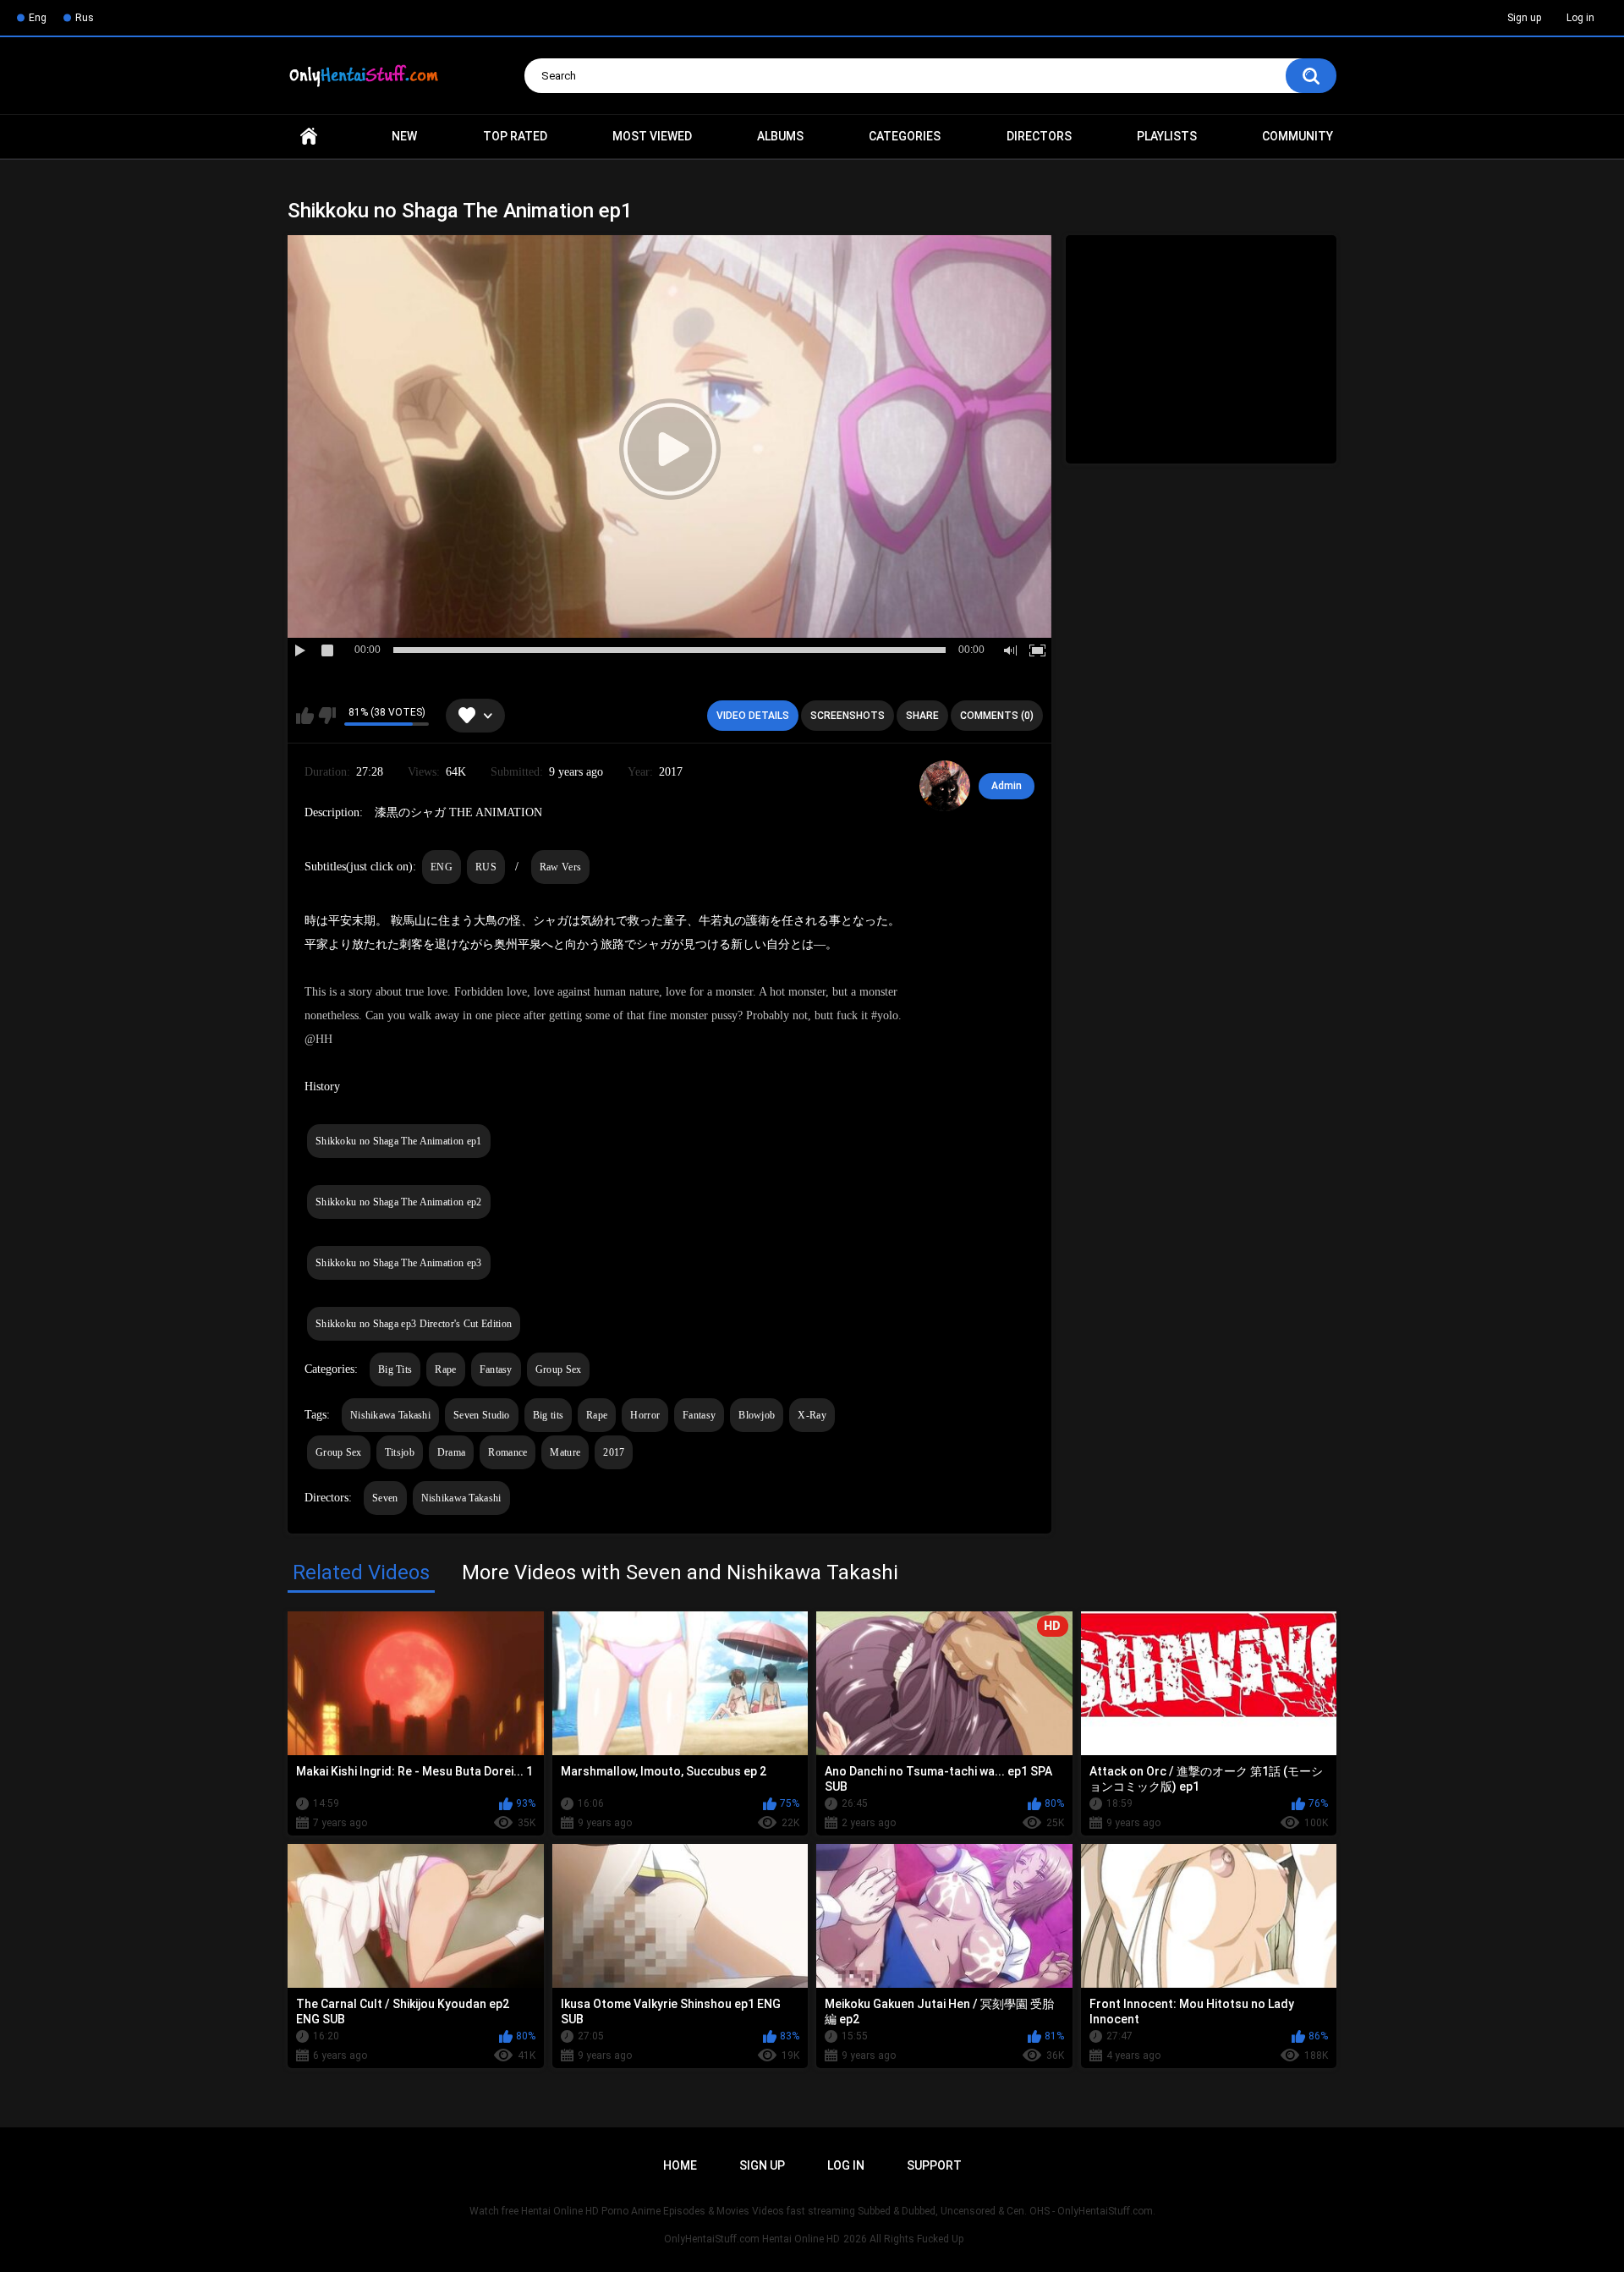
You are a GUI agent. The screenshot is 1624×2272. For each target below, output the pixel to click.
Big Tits (395, 1369)
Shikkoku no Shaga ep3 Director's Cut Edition (414, 1324)
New (404, 136)
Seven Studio (482, 1415)
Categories (905, 136)
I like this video (305, 716)
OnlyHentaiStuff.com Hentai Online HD (752, 2239)
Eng (38, 18)
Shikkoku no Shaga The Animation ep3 (399, 1263)
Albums (780, 136)
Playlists (1167, 136)
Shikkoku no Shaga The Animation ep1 (399, 1141)
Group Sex (559, 1369)
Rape (445, 1369)
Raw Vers (560, 867)
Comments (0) (997, 716)
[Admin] (945, 786)
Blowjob (757, 1415)
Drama (452, 1452)
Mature (565, 1452)
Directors (1039, 136)
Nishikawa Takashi (390, 1415)
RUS (486, 867)
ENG (442, 867)
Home (309, 137)
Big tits (548, 1415)
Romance (507, 1452)
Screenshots (848, 716)
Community (1298, 136)
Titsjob (400, 1452)
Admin (1007, 786)
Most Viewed (652, 136)
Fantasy (496, 1369)
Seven (385, 1498)
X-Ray (812, 1415)
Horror (645, 1415)
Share (922, 716)
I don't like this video (327, 716)
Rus (85, 18)
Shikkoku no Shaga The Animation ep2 (399, 1202)
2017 (614, 1452)
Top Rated (515, 136)
